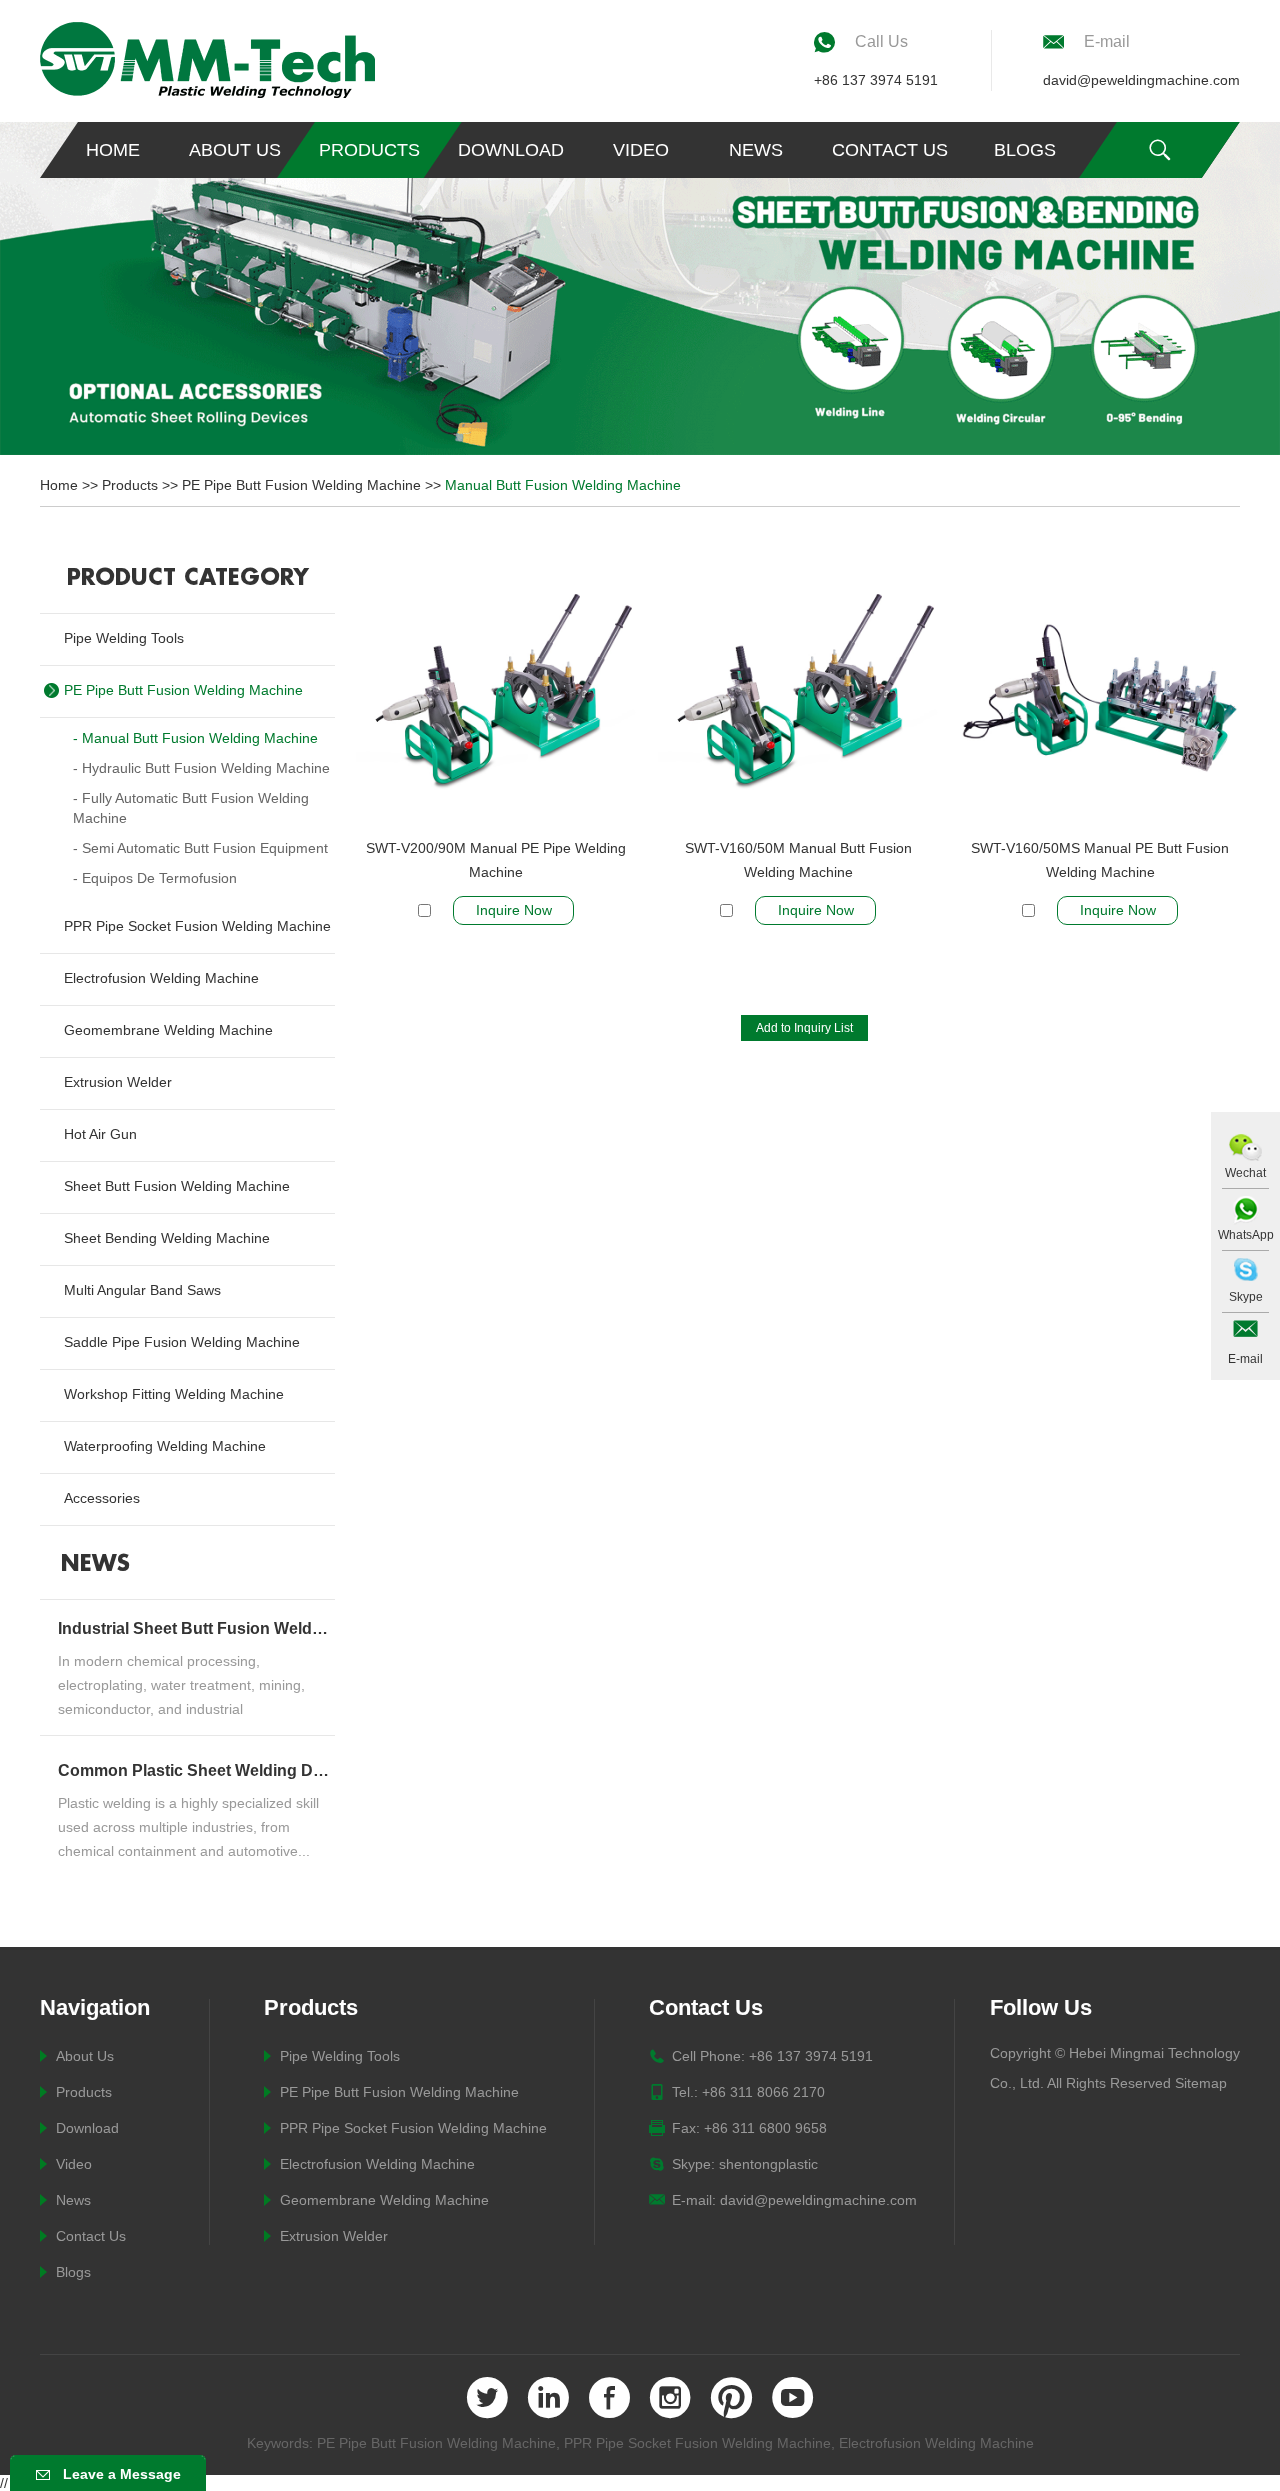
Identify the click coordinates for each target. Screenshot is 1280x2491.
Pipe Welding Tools (340, 2056)
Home (113, 150)
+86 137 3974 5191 (876, 80)
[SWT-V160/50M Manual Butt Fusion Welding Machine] (798, 692)
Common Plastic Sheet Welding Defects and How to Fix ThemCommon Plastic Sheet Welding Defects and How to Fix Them (194, 1770)
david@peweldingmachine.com (1141, 80)
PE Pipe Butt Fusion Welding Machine (301, 485)
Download (511, 150)
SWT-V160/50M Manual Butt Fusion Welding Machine (798, 860)
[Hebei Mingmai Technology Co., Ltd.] (207, 60)
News (756, 150)
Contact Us (890, 150)
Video (641, 150)
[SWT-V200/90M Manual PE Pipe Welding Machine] (496, 692)
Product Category (188, 578)
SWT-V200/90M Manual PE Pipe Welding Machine (496, 860)
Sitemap (1201, 2083)
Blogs (1025, 150)
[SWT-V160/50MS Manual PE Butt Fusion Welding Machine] (1100, 692)
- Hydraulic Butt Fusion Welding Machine (201, 768)
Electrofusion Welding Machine (377, 2164)
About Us (235, 150)
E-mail (1245, 1359)
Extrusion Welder (334, 2236)
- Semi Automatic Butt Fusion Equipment (200, 848)
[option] (640, 288)
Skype (1246, 1297)
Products (369, 150)
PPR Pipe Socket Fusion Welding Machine (413, 2128)
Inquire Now (514, 910)
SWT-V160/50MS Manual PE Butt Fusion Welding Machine (1100, 860)
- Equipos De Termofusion (155, 878)
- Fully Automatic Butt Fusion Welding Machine (191, 808)
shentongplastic (768, 2164)
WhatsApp (1246, 1235)
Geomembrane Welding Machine (384, 2200)
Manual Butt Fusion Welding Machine (563, 485)
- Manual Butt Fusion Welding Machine (195, 738)
